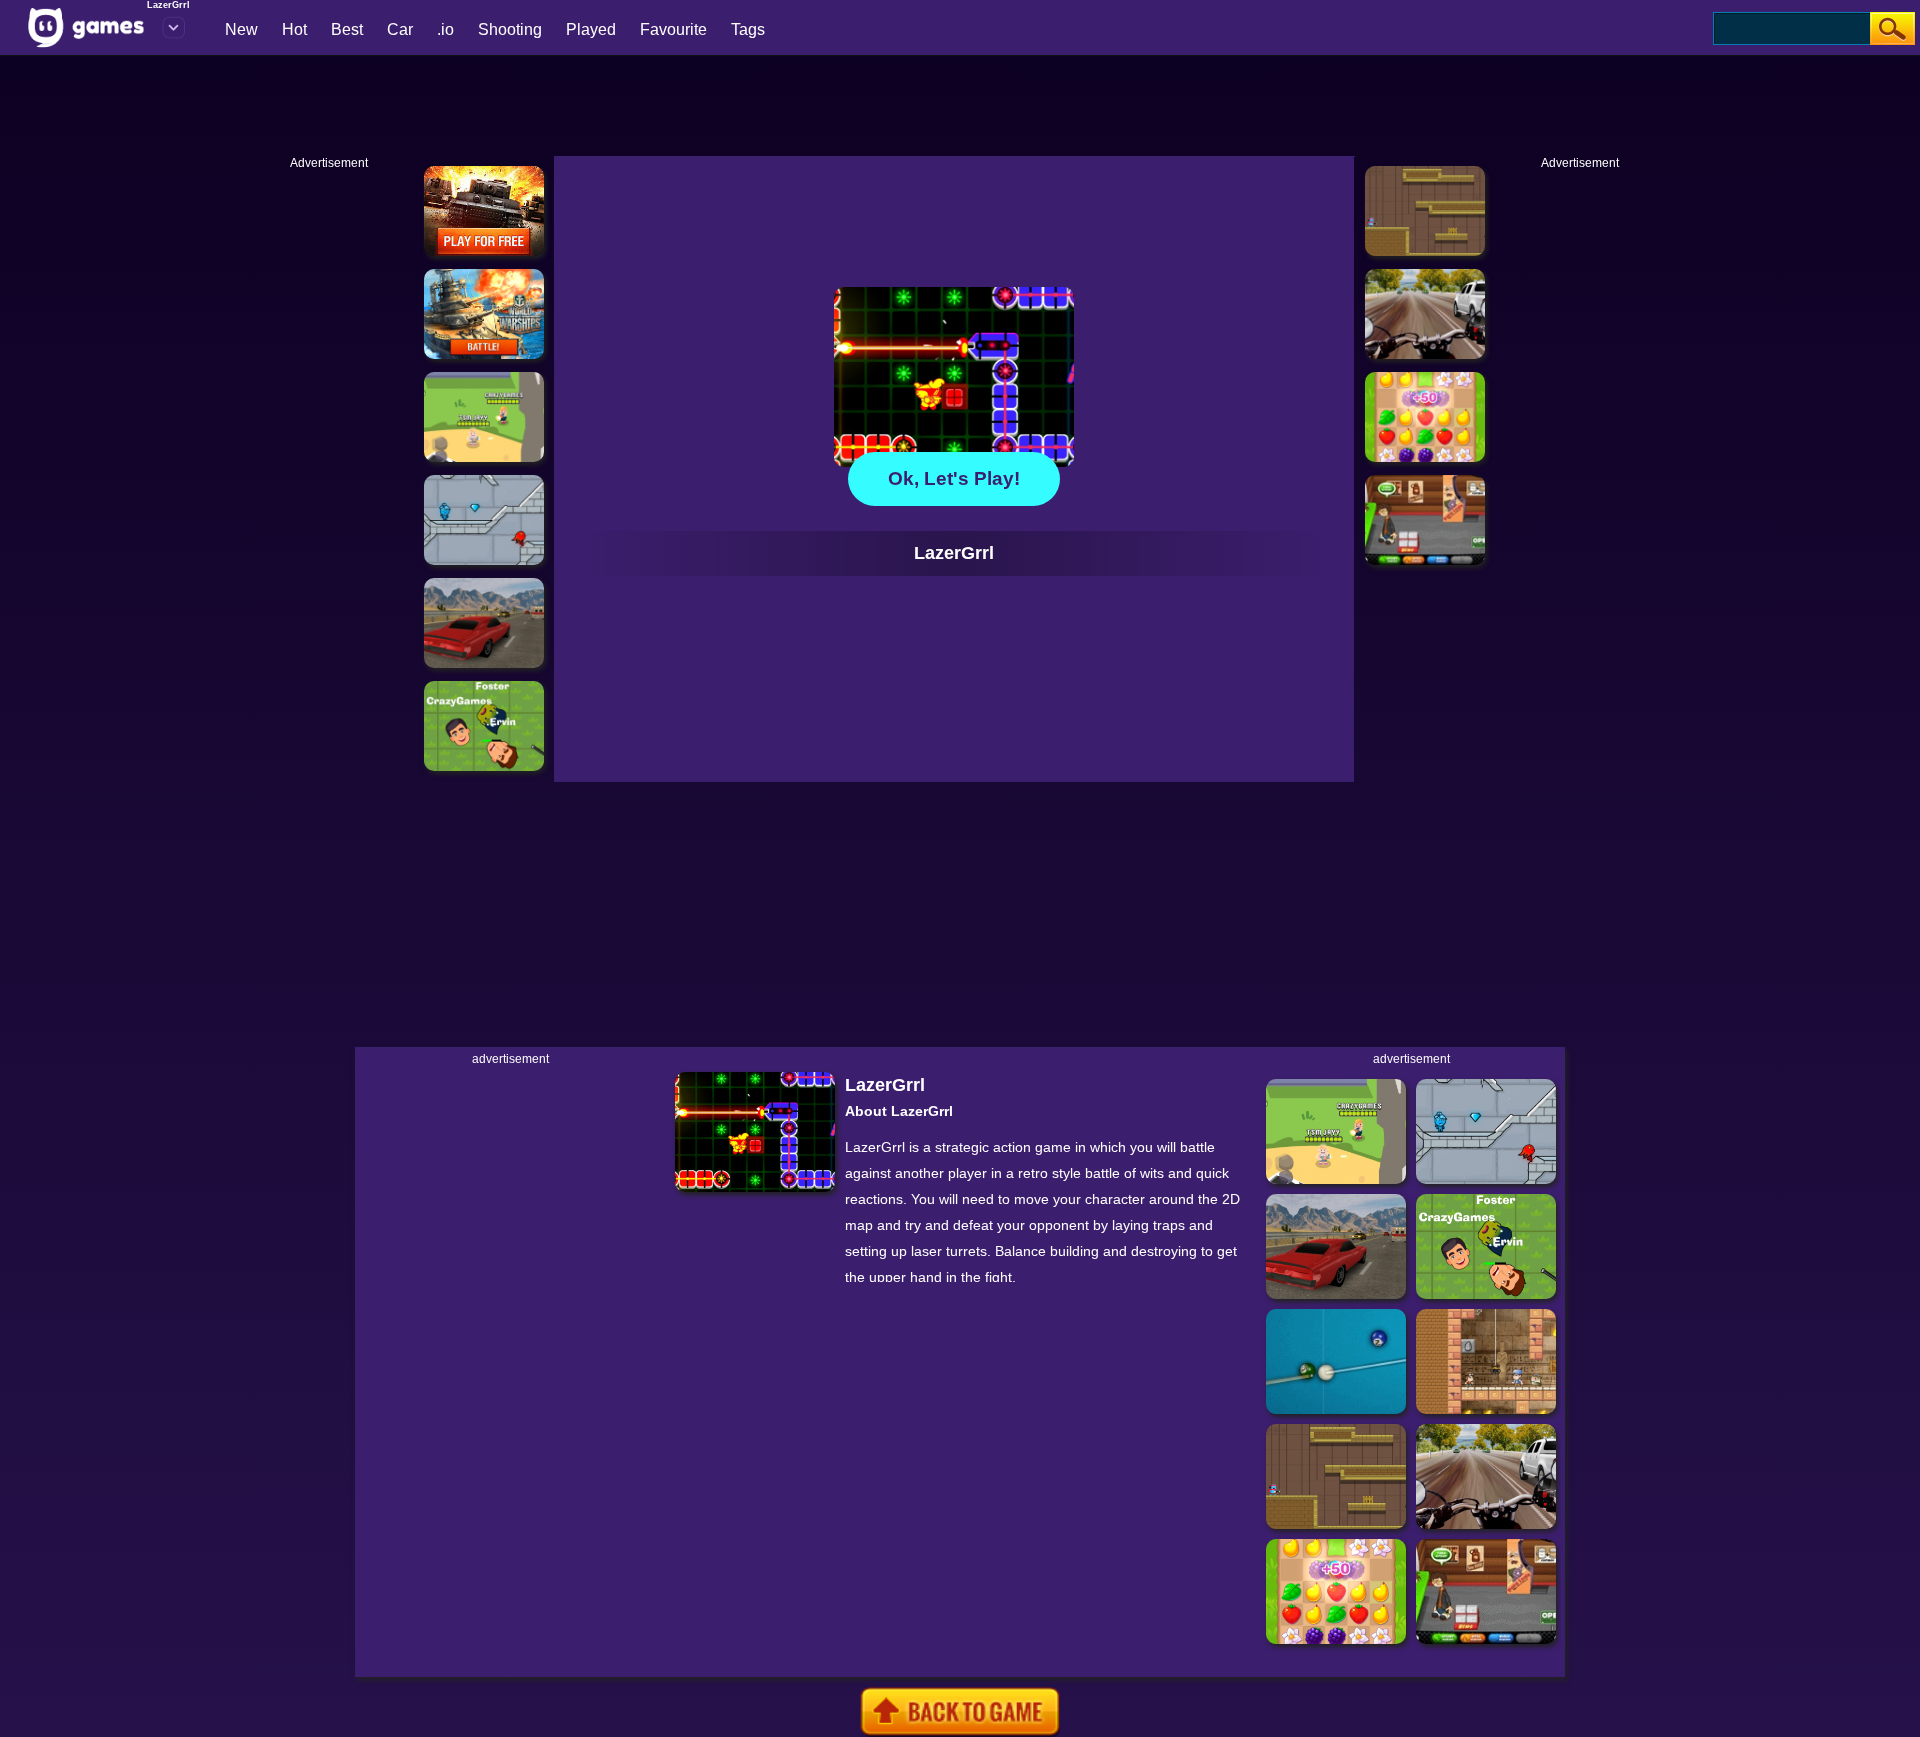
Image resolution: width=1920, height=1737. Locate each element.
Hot (294, 29)
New (241, 29)
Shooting (510, 29)
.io (445, 29)
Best (347, 29)
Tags (748, 29)
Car (400, 29)
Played (591, 29)
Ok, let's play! (954, 478)
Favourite (673, 29)
